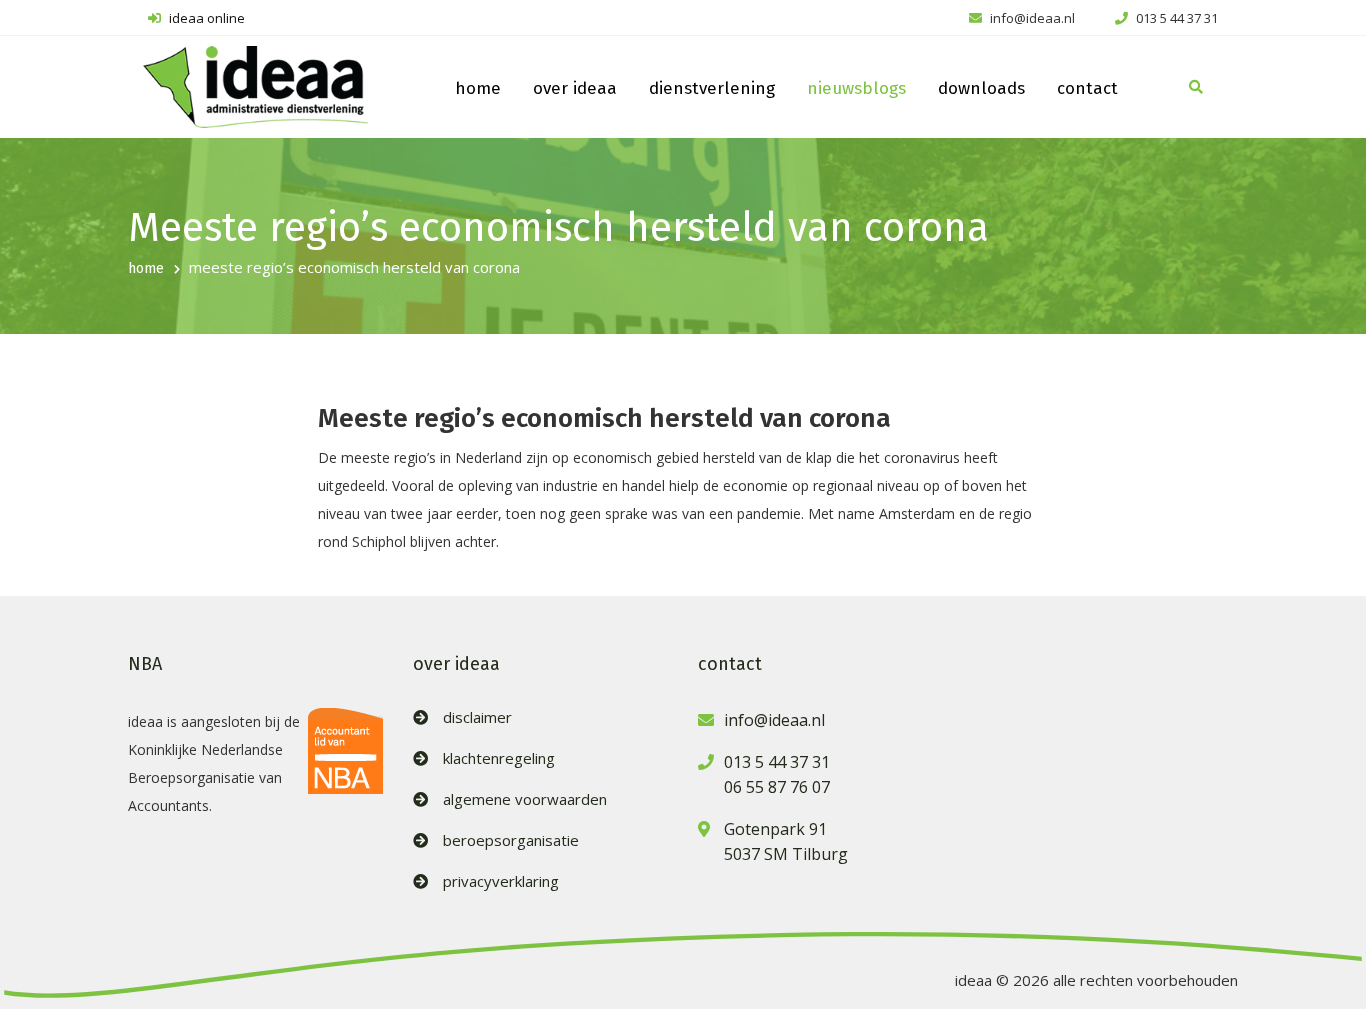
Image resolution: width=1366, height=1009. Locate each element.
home (478, 88)
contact (1087, 88)
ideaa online (205, 18)
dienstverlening (712, 88)
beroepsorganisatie (511, 840)
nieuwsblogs (856, 88)
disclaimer (477, 717)
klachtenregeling (499, 758)
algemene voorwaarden (525, 799)
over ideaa (575, 88)
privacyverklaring (501, 881)
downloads (981, 88)
